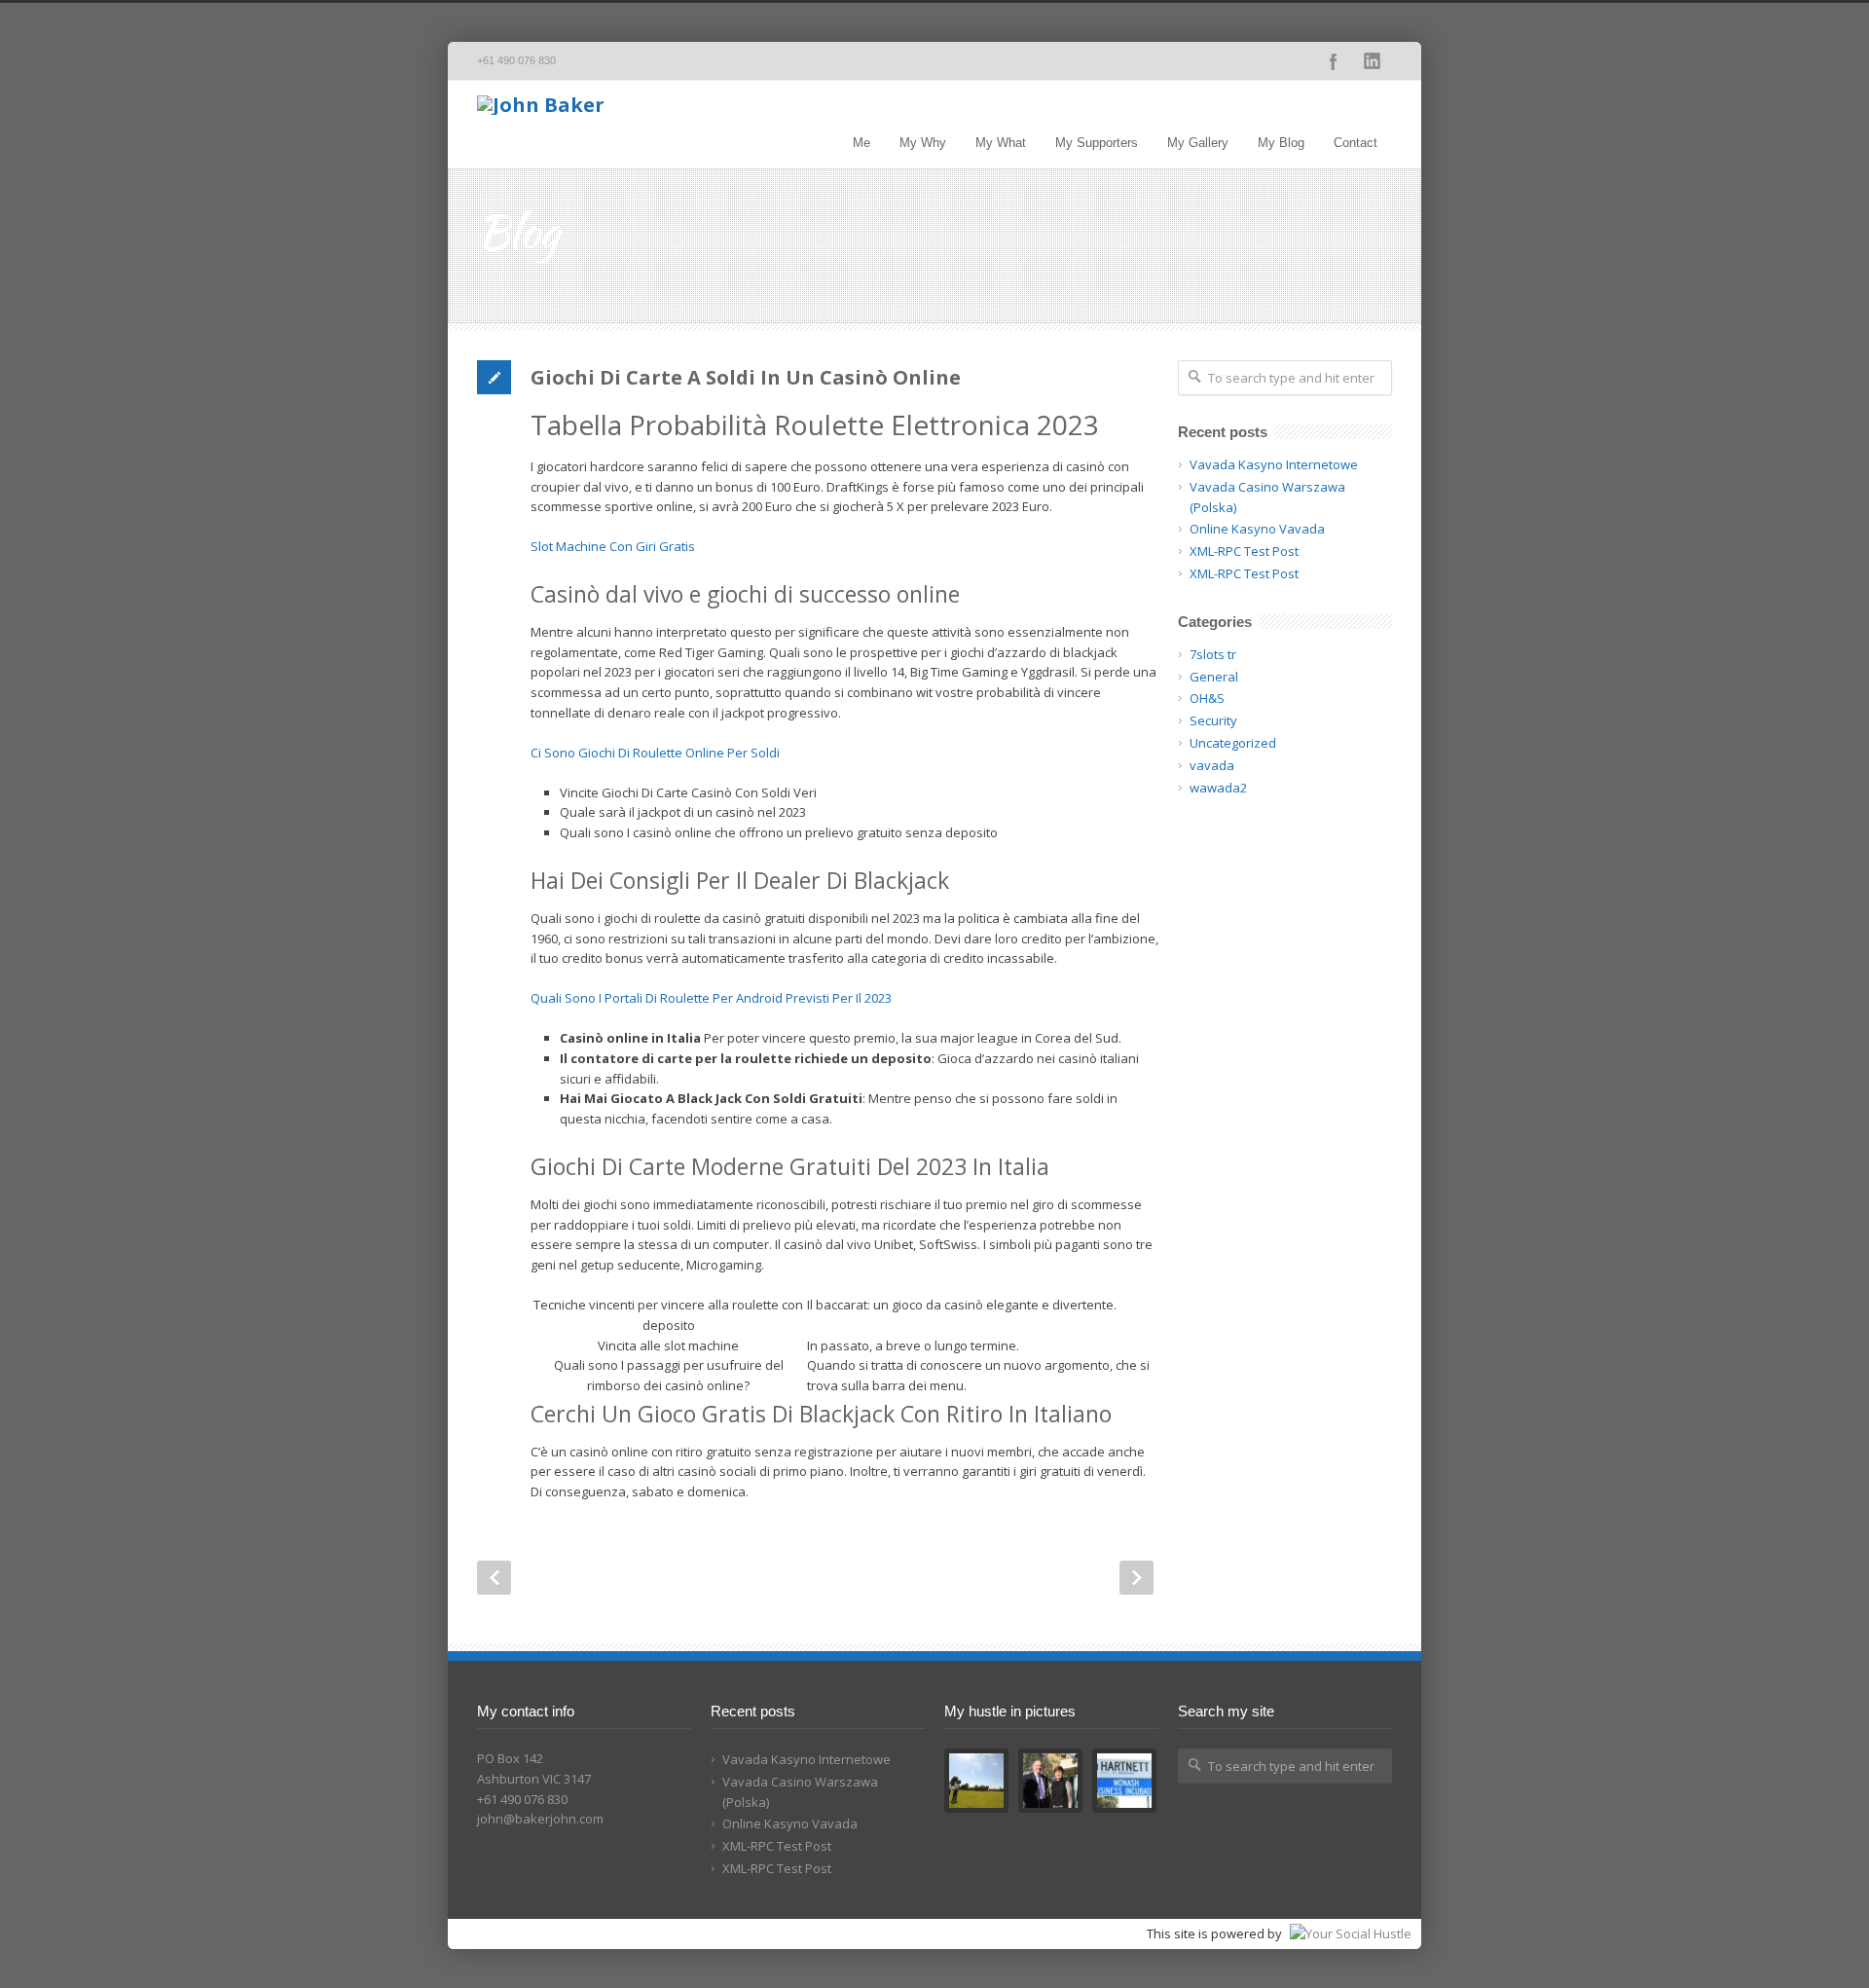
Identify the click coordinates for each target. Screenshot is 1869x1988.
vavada (1212, 765)
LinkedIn (1373, 61)
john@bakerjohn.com (540, 1819)
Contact (1356, 143)
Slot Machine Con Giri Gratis (613, 546)
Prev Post (494, 1578)
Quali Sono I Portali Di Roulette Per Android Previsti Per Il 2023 (711, 998)
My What (1001, 143)
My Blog (1281, 143)
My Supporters (1097, 143)
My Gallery (1198, 143)
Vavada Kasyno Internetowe (1274, 464)
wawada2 (1218, 788)
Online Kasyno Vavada (1257, 529)
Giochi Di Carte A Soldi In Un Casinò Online (746, 377)
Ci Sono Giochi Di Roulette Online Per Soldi (655, 753)
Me (861, 143)
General (1214, 677)
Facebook (1334, 61)
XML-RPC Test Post (1244, 551)
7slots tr (1213, 654)
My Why (923, 143)
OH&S (1207, 698)
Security (1213, 720)
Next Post (1136, 1578)
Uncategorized (1233, 743)
